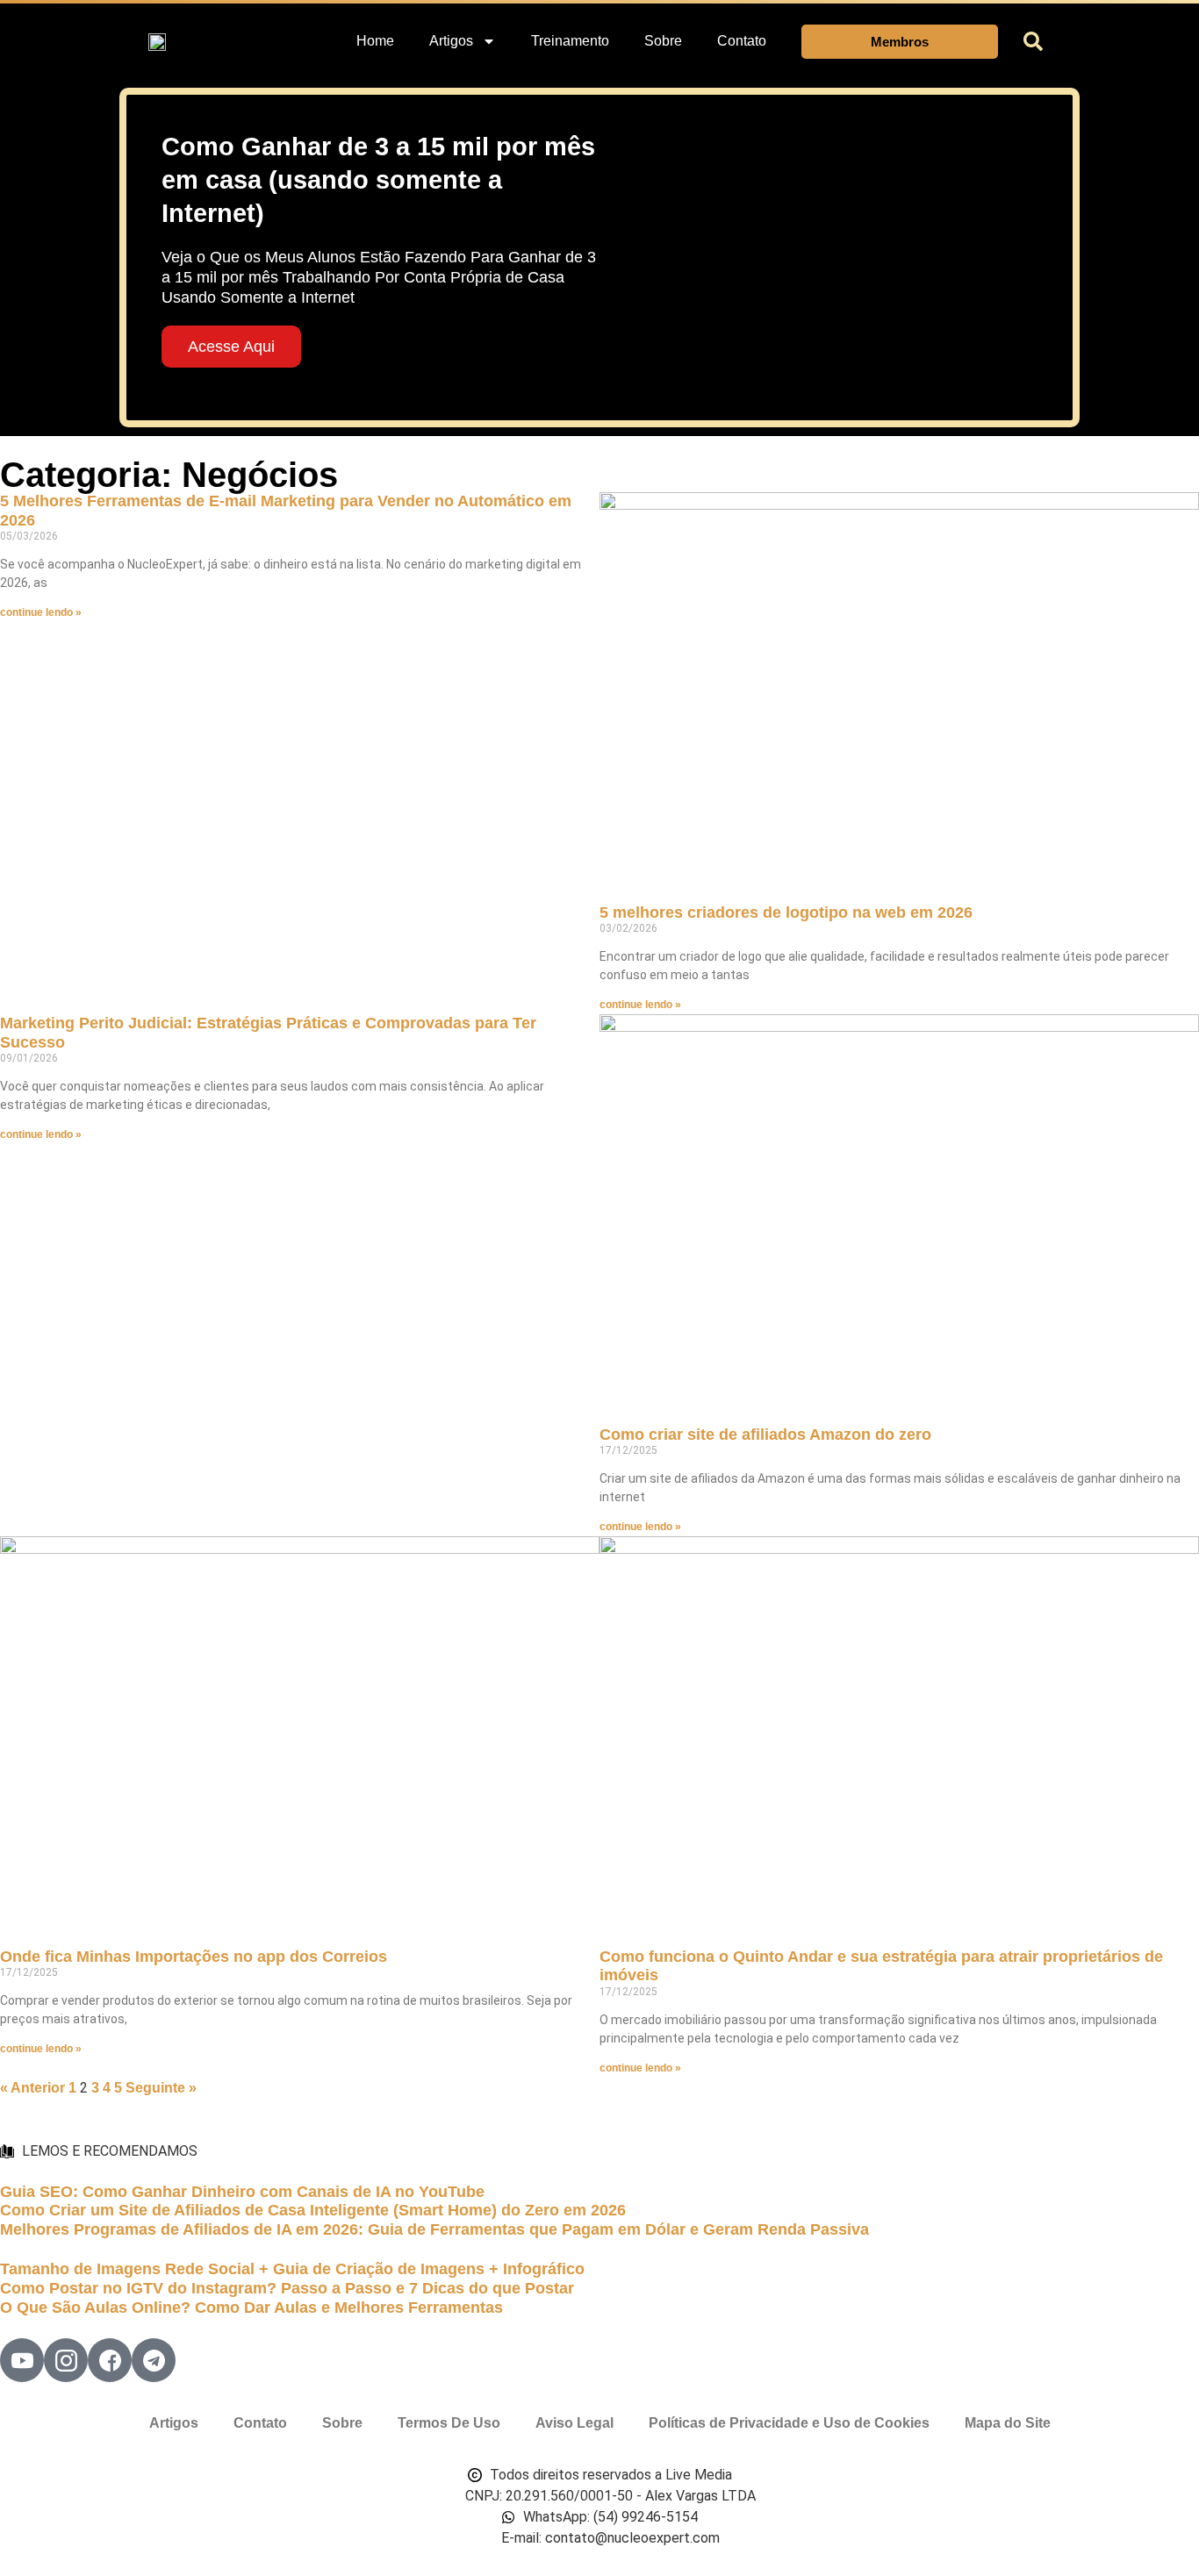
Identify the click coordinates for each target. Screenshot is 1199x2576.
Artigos (174, 2423)
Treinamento (570, 41)
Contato (742, 41)
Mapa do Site (1008, 2423)
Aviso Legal (574, 2423)
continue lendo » (41, 612)
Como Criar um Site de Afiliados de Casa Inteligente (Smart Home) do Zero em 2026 (313, 2210)
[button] (1033, 41)
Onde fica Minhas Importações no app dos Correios (194, 1957)
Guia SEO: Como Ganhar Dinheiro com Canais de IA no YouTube (242, 2192)
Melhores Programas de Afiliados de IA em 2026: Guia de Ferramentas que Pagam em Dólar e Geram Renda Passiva (434, 2229)
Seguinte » (161, 2088)
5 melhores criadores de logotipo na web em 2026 (786, 912)
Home (375, 41)
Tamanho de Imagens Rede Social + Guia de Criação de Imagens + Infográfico (292, 2269)
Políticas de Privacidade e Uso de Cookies (789, 2423)
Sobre (663, 41)
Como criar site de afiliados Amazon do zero (765, 1435)
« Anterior (32, 2088)
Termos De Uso (449, 2423)
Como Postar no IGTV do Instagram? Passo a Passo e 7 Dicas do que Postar (287, 2288)
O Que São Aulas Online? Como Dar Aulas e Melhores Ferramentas (251, 2308)
